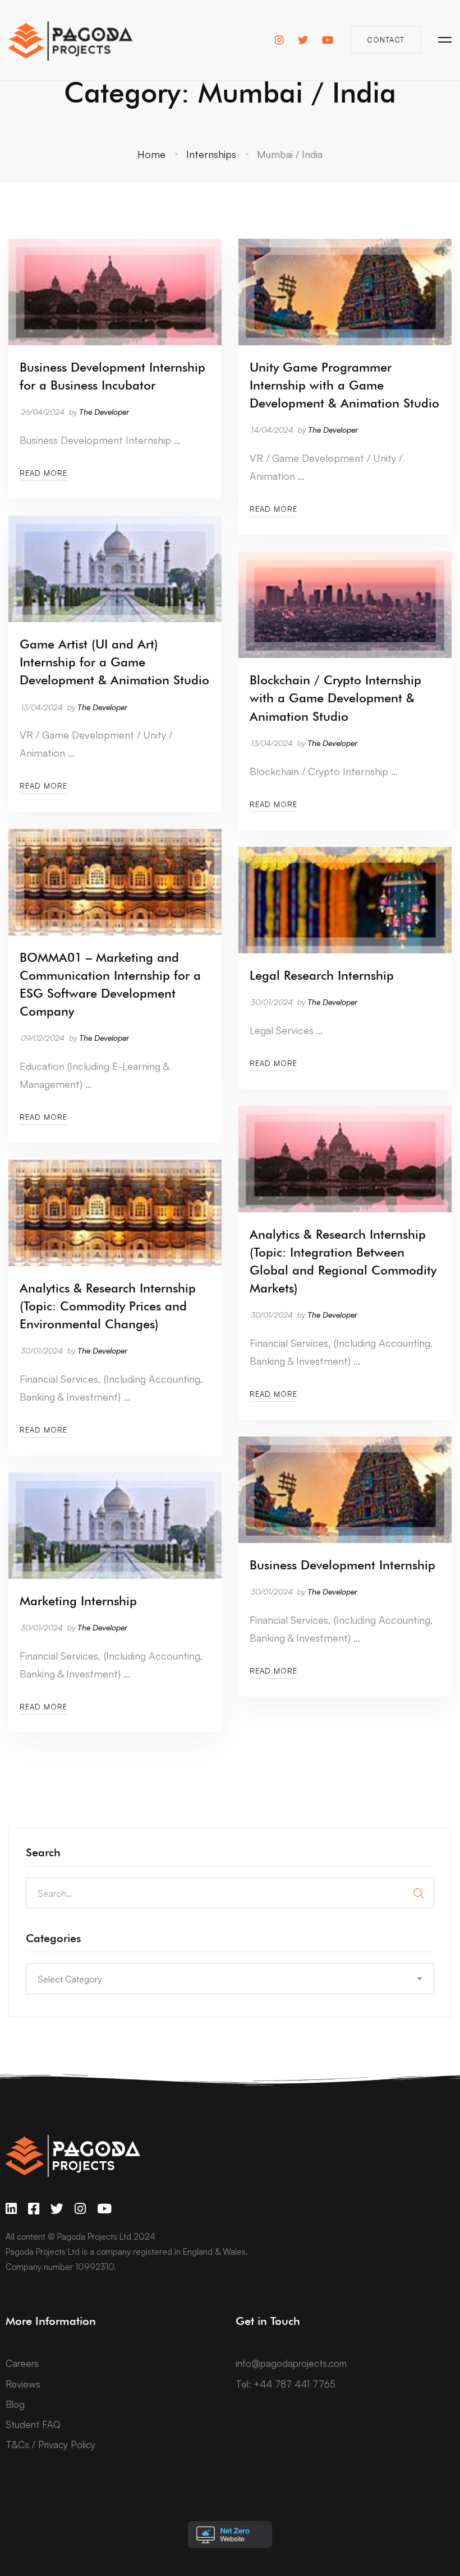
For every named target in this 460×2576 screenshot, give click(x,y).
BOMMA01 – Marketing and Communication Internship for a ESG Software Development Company (110, 984)
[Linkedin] (11, 2209)
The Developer (104, 412)
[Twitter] (57, 2209)
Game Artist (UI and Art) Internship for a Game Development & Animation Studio (114, 662)
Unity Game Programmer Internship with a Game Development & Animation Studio (344, 385)
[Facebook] (34, 2209)
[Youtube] (104, 2209)
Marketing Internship (78, 1601)
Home (151, 154)
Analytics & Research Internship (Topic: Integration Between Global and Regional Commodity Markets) (343, 1261)
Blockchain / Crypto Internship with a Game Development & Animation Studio (335, 698)
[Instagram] (80, 2209)
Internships (211, 154)
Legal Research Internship (322, 975)
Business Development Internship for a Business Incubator (112, 376)
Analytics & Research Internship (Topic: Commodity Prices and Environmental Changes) (108, 1306)
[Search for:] (230, 1893)
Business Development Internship (342, 1565)
